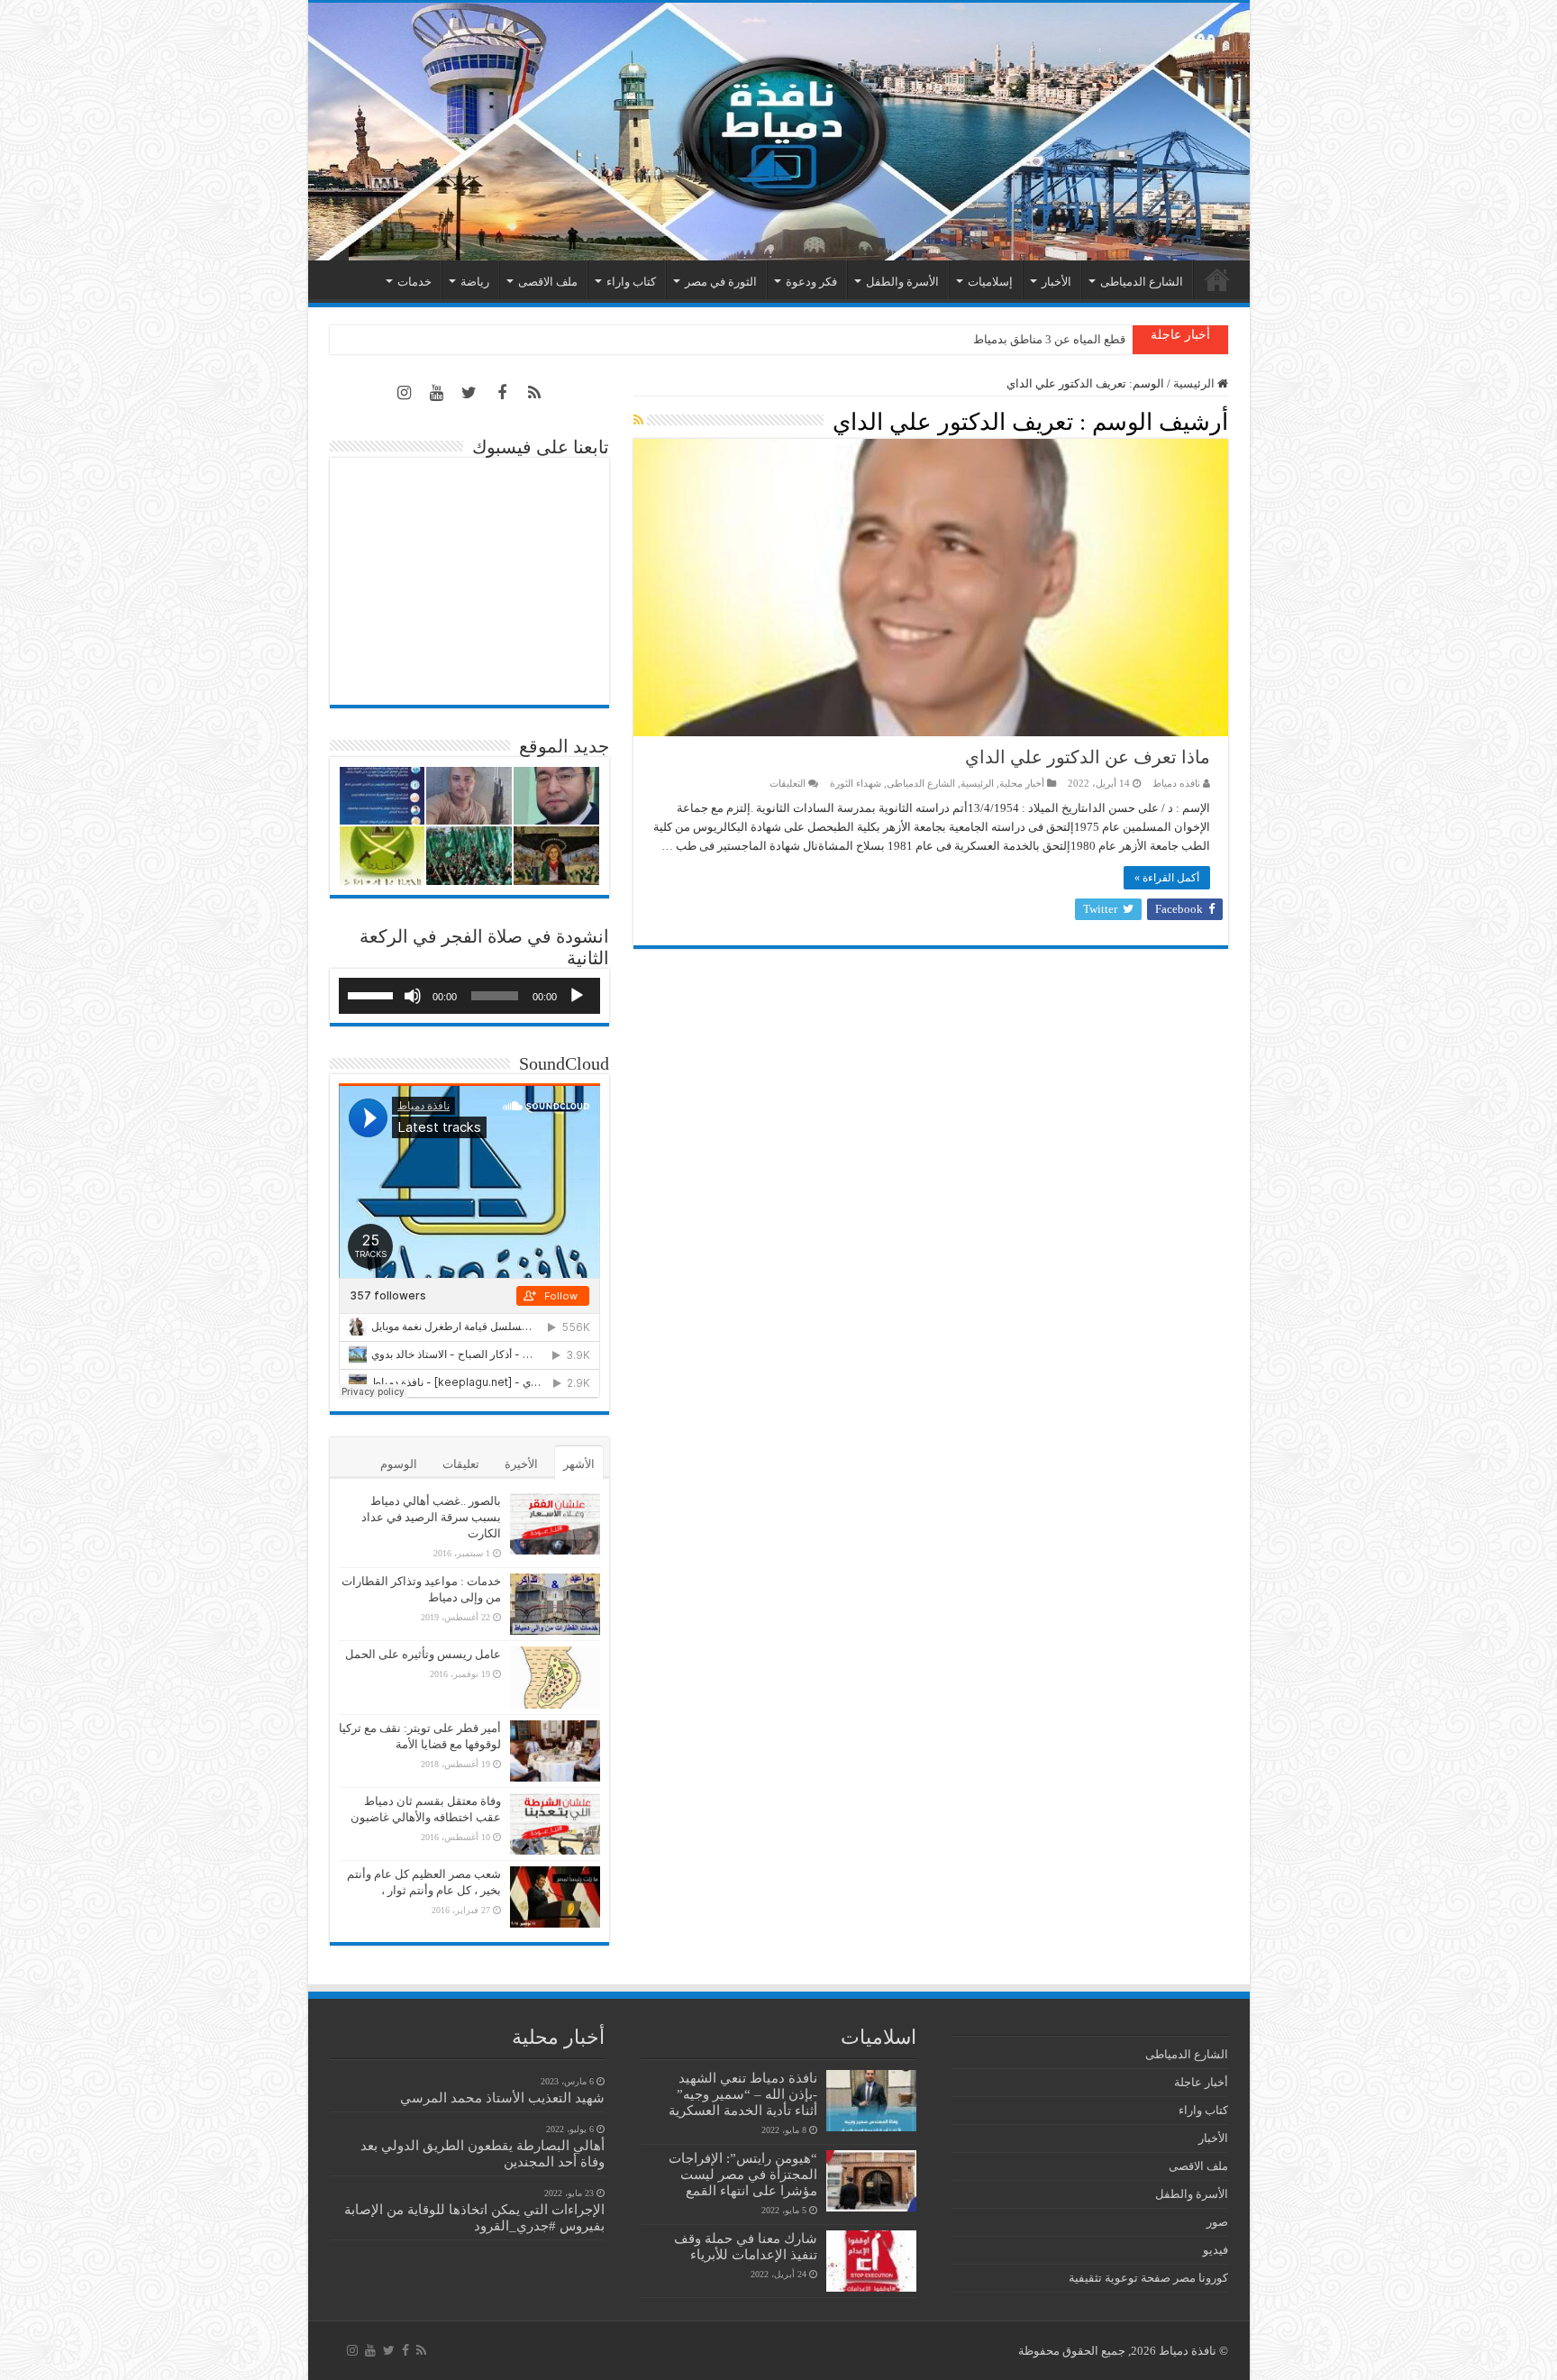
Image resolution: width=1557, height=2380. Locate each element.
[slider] (373, 994)
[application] (469, 996)
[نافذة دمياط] (779, 132)
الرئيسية (1217, 279)
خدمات (414, 282)
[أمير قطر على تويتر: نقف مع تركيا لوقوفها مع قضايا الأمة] (555, 1751)
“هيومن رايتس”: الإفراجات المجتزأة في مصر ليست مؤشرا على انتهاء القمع (743, 2174)
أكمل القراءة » (1167, 878)
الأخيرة (521, 1464)
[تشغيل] (577, 996)
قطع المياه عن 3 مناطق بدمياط (1049, 339)
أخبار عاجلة (1201, 2082)
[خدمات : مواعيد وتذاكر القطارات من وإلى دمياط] (555, 1604)
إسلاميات (990, 282)
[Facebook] (502, 393)
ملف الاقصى (548, 282)
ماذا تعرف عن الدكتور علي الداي (1088, 757)
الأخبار (1056, 282)
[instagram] (405, 393)
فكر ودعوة (811, 282)
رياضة (475, 282)
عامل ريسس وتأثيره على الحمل (423, 1654)
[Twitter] (469, 393)
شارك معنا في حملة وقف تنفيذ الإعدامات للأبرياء (746, 2246)
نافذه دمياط (1176, 783)
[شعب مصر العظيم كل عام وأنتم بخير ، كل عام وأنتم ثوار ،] (555, 1897)
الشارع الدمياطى (1142, 282)
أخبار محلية (1022, 783)
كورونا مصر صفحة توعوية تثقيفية (1148, 2278)
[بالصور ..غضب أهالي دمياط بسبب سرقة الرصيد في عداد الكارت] (555, 1524)
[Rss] (534, 393)
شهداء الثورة (856, 783)
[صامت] (413, 996)
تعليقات (461, 1464)
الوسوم (399, 1464)
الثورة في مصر (721, 282)
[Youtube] (437, 393)
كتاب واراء (631, 282)
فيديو (1216, 2250)
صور (1217, 2222)
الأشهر (579, 1464)
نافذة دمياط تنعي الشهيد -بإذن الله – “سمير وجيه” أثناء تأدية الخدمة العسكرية (743, 2094)
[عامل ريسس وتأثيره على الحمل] (555, 1678)
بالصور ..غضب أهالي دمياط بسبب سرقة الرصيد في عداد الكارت (431, 1517)
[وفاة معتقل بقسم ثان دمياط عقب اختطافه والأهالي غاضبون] (555, 1824)
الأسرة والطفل (902, 282)
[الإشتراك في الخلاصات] (638, 421)
